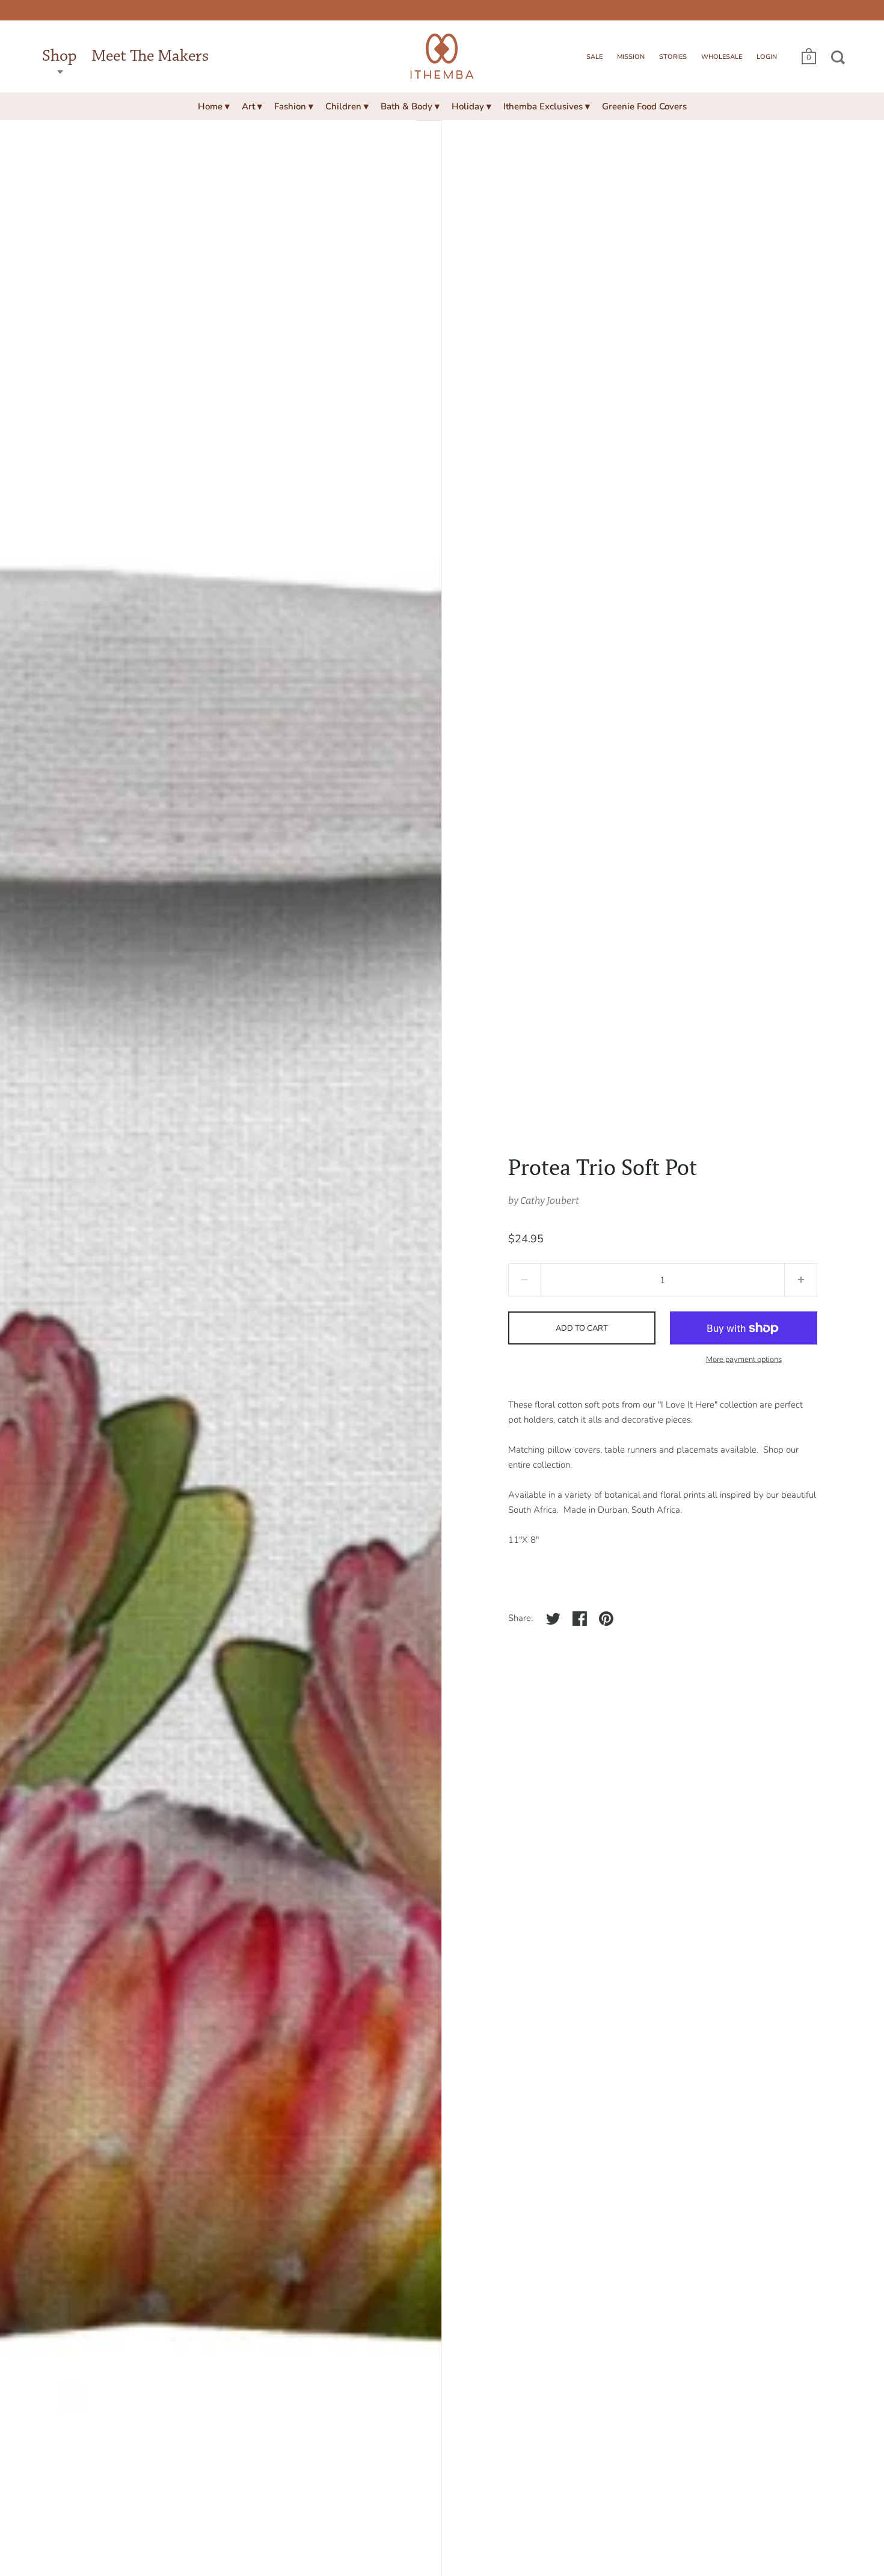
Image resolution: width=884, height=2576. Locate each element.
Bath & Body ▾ (410, 106)
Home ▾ (214, 106)
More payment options (744, 1360)
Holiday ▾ (471, 106)
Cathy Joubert (550, 1201)
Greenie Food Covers (644, 106)
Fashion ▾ (294, 106)
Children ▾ (347, 106)
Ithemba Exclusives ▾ (547, 106)
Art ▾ (252, 106)
